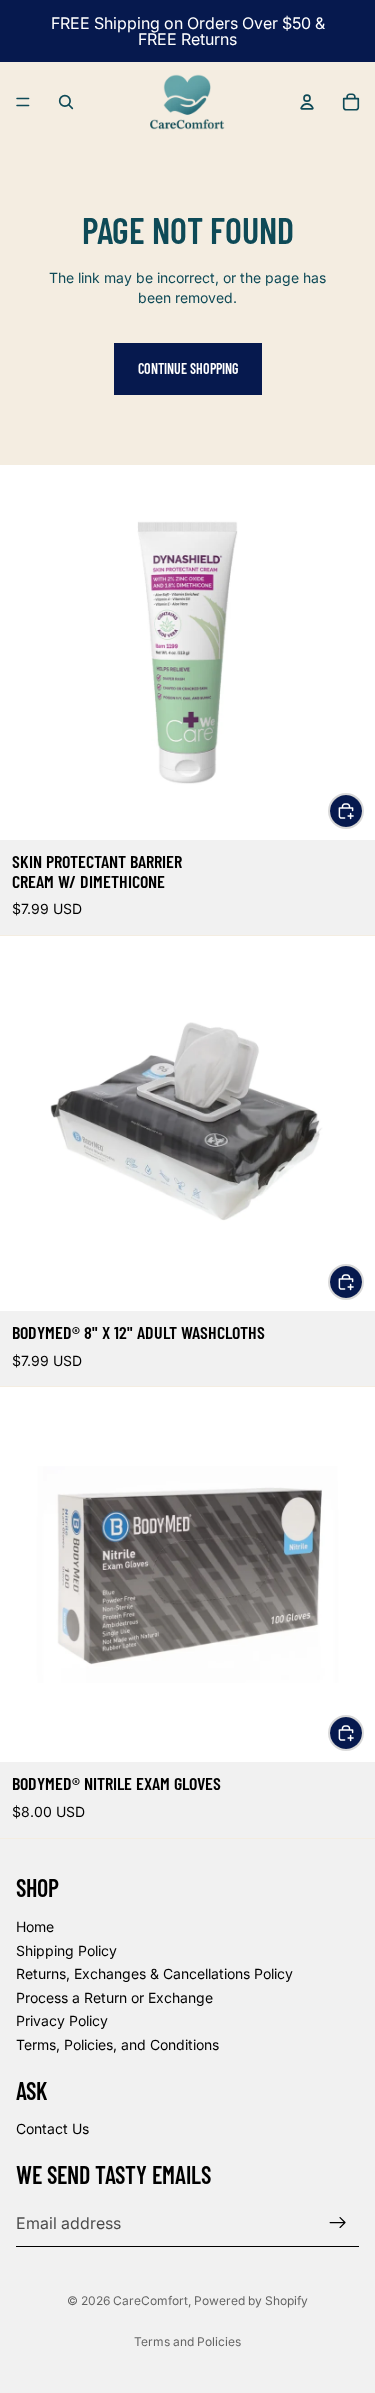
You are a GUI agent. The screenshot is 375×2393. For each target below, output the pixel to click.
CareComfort (150, 2300)
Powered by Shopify (251, 2300)
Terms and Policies (187, 2341)
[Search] (66, 102)
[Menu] (23, 102)
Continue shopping (188, 368)
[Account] (307, 102)
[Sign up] (338, 2223)
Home (35, 1926)
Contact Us (52, 2129)
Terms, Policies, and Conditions (117, 2044)
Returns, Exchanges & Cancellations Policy (154, 1973)
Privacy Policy (62, 2021)
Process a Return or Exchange (114, 1997)
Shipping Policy (66, 1950)
